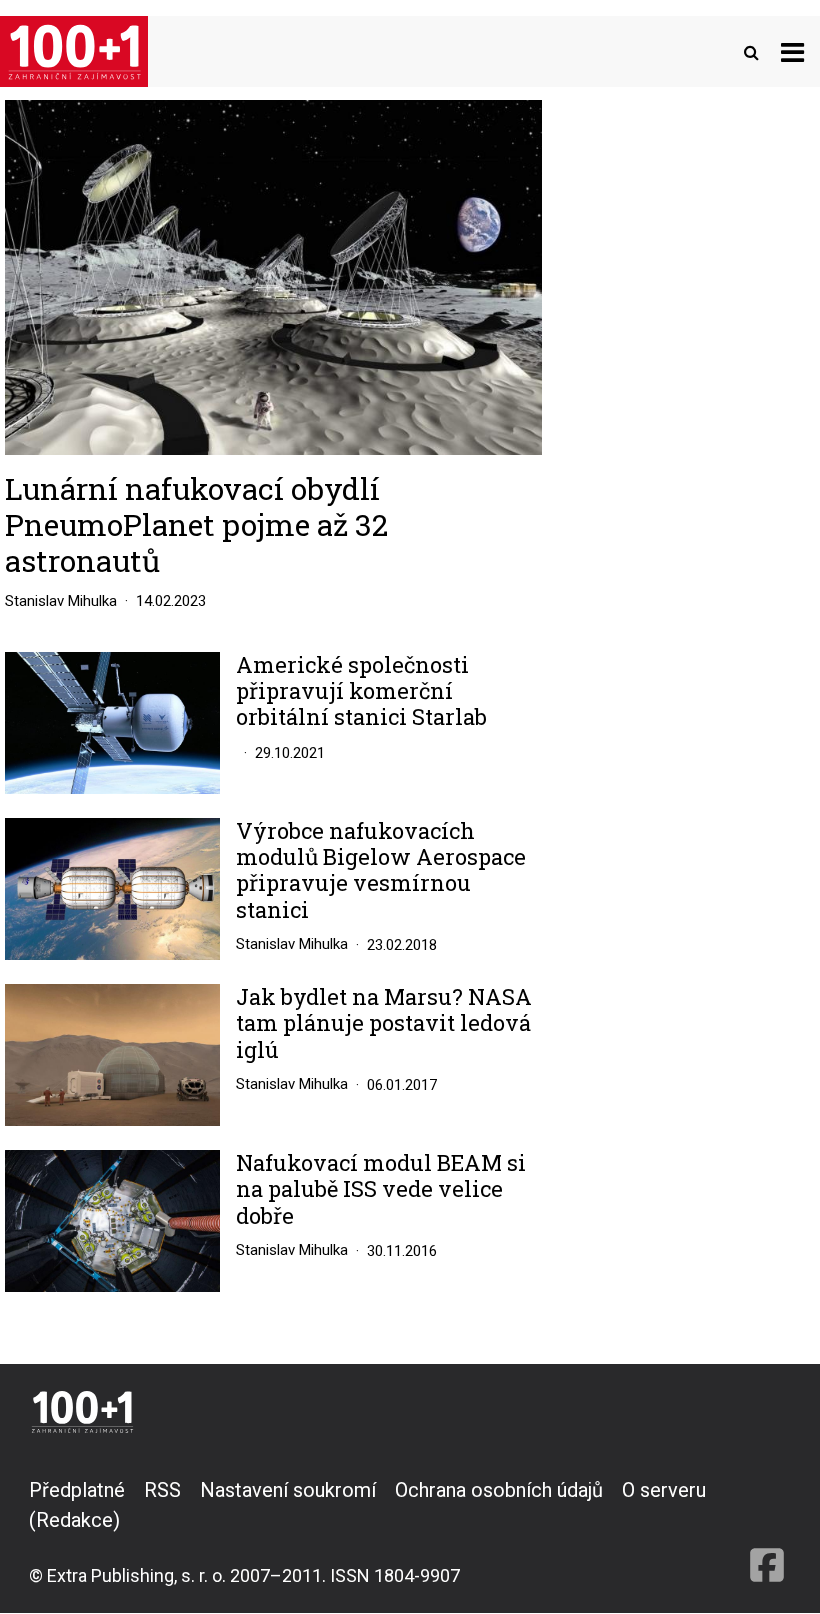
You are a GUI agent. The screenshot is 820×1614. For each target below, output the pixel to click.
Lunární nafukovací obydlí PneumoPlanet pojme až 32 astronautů (196, 524)
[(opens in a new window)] (767, 1532)
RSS (162, 1490)
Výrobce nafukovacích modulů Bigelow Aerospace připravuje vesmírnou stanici (381, 871)
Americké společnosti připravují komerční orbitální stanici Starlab (361, 691)
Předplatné (77, 1490)
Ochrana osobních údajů (499, 1490)
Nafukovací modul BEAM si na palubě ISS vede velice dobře (381, 1189)
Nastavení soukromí (288, 1490)
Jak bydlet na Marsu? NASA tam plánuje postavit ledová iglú (384, 1023)
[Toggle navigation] (792, 51)
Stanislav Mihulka (61, 601)
